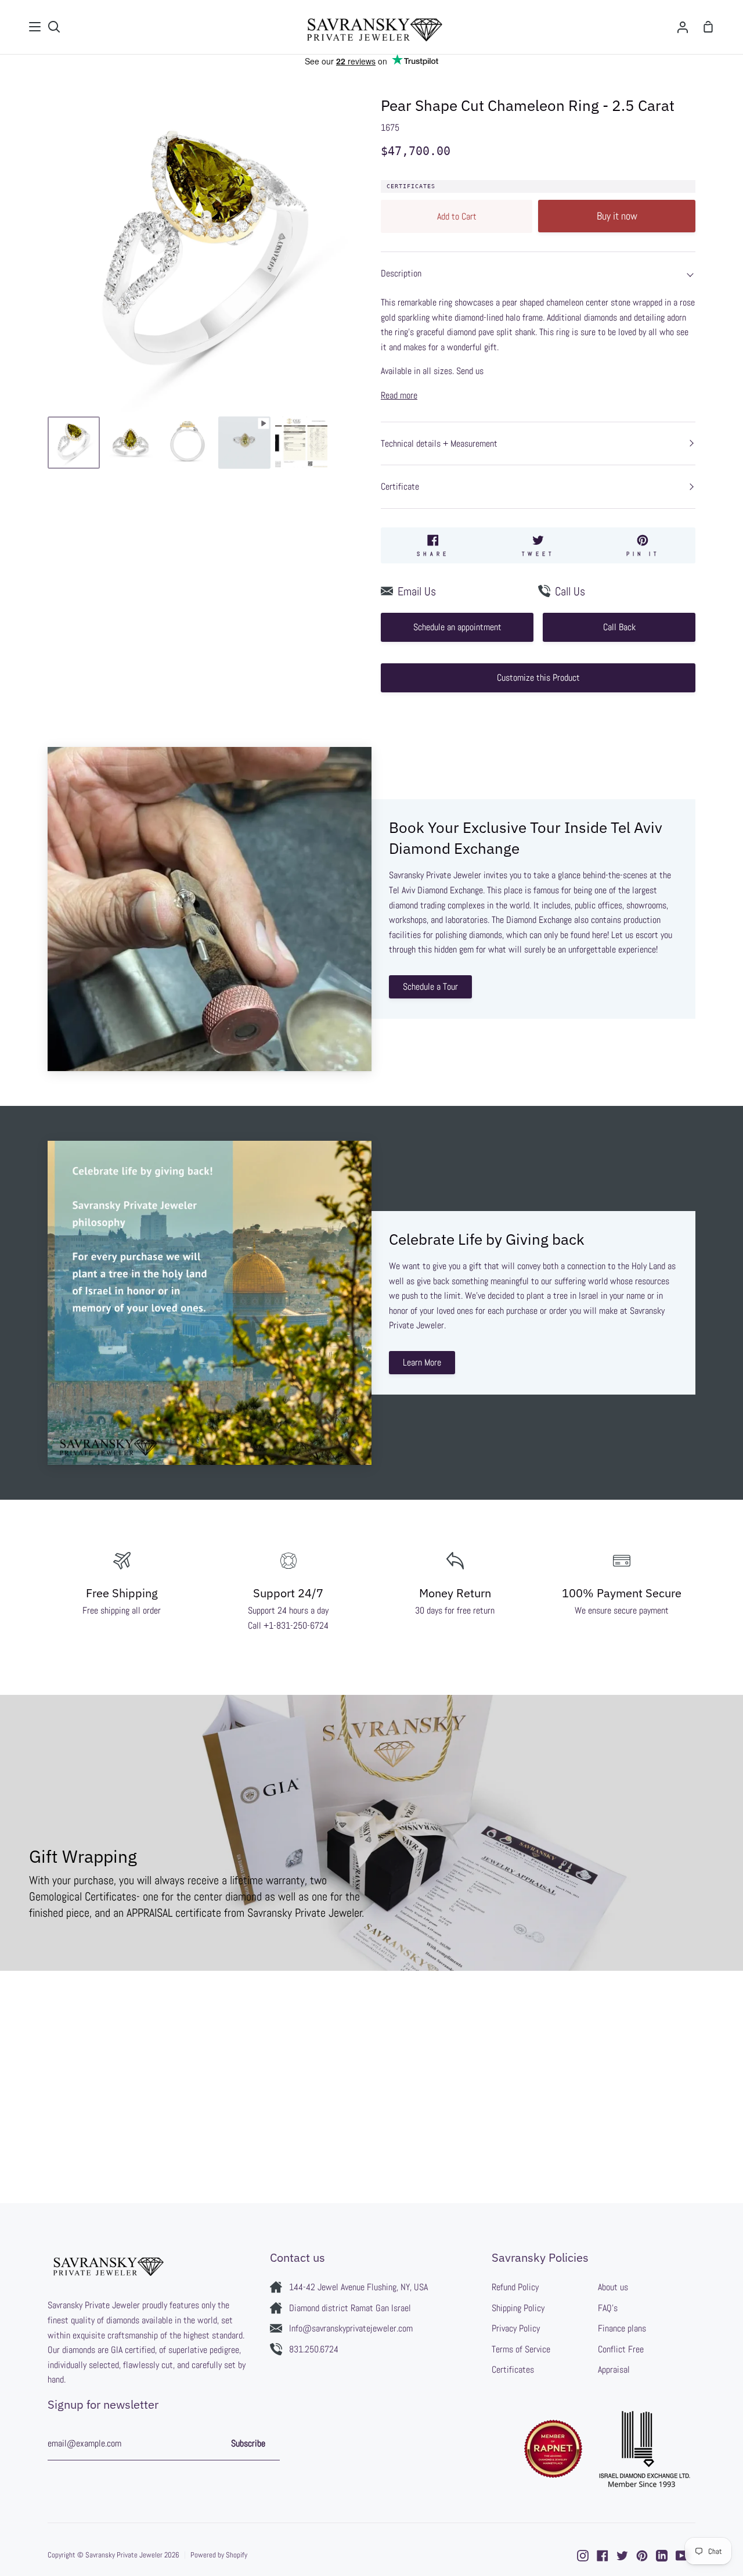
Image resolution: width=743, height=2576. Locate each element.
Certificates (411, 186)
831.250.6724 (314, 2349)
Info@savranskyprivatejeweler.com (351, 2328)
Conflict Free (621, 2349)
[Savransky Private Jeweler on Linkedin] (662, 2556)
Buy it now (617, 216)
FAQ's (608, 2308)
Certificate (400, 486)
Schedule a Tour (430, 987)
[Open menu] (35, 27)
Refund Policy (515, 2287)
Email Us (417, 591)
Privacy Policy (516, 2328)
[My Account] (683, 27)
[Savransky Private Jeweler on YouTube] (681, 2556)
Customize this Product (538, 678)
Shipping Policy (518, 2308)
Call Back (619, 627)
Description (401, 273)
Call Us (570, 591)
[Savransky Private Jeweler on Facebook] (603, 2556)
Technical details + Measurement (439, 443)
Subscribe (248, 2443)
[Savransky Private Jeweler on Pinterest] (642, 2556)
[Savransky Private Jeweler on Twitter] (622, 2556)
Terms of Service (521, 2349)
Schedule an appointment (457, 627)
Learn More (422, 1362)
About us (613, 2287)
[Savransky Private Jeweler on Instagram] (583, 2556)
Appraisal (614, 2370)
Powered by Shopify (219, 2555)
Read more (399, 395)
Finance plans (622, 2328)
